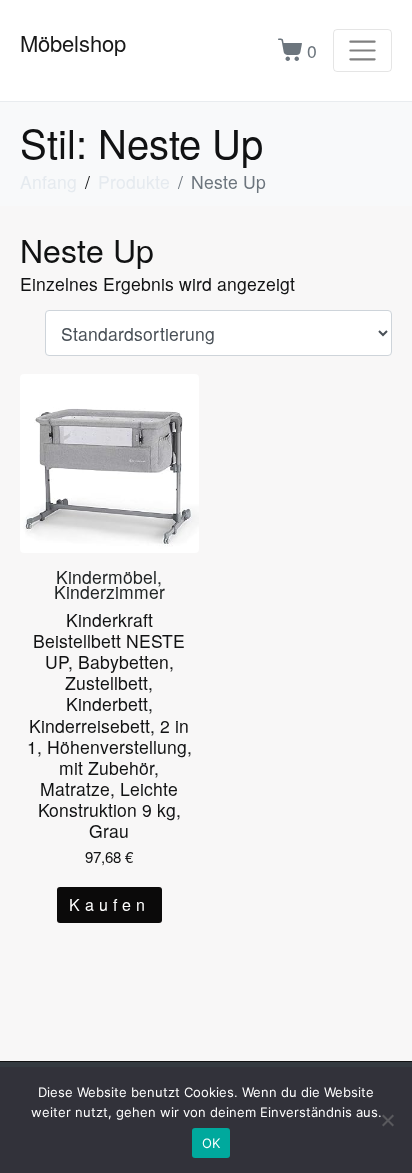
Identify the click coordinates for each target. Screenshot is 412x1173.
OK (211, 1143)
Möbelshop (73, 42)
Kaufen (109, 904)
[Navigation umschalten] (362, 50)
